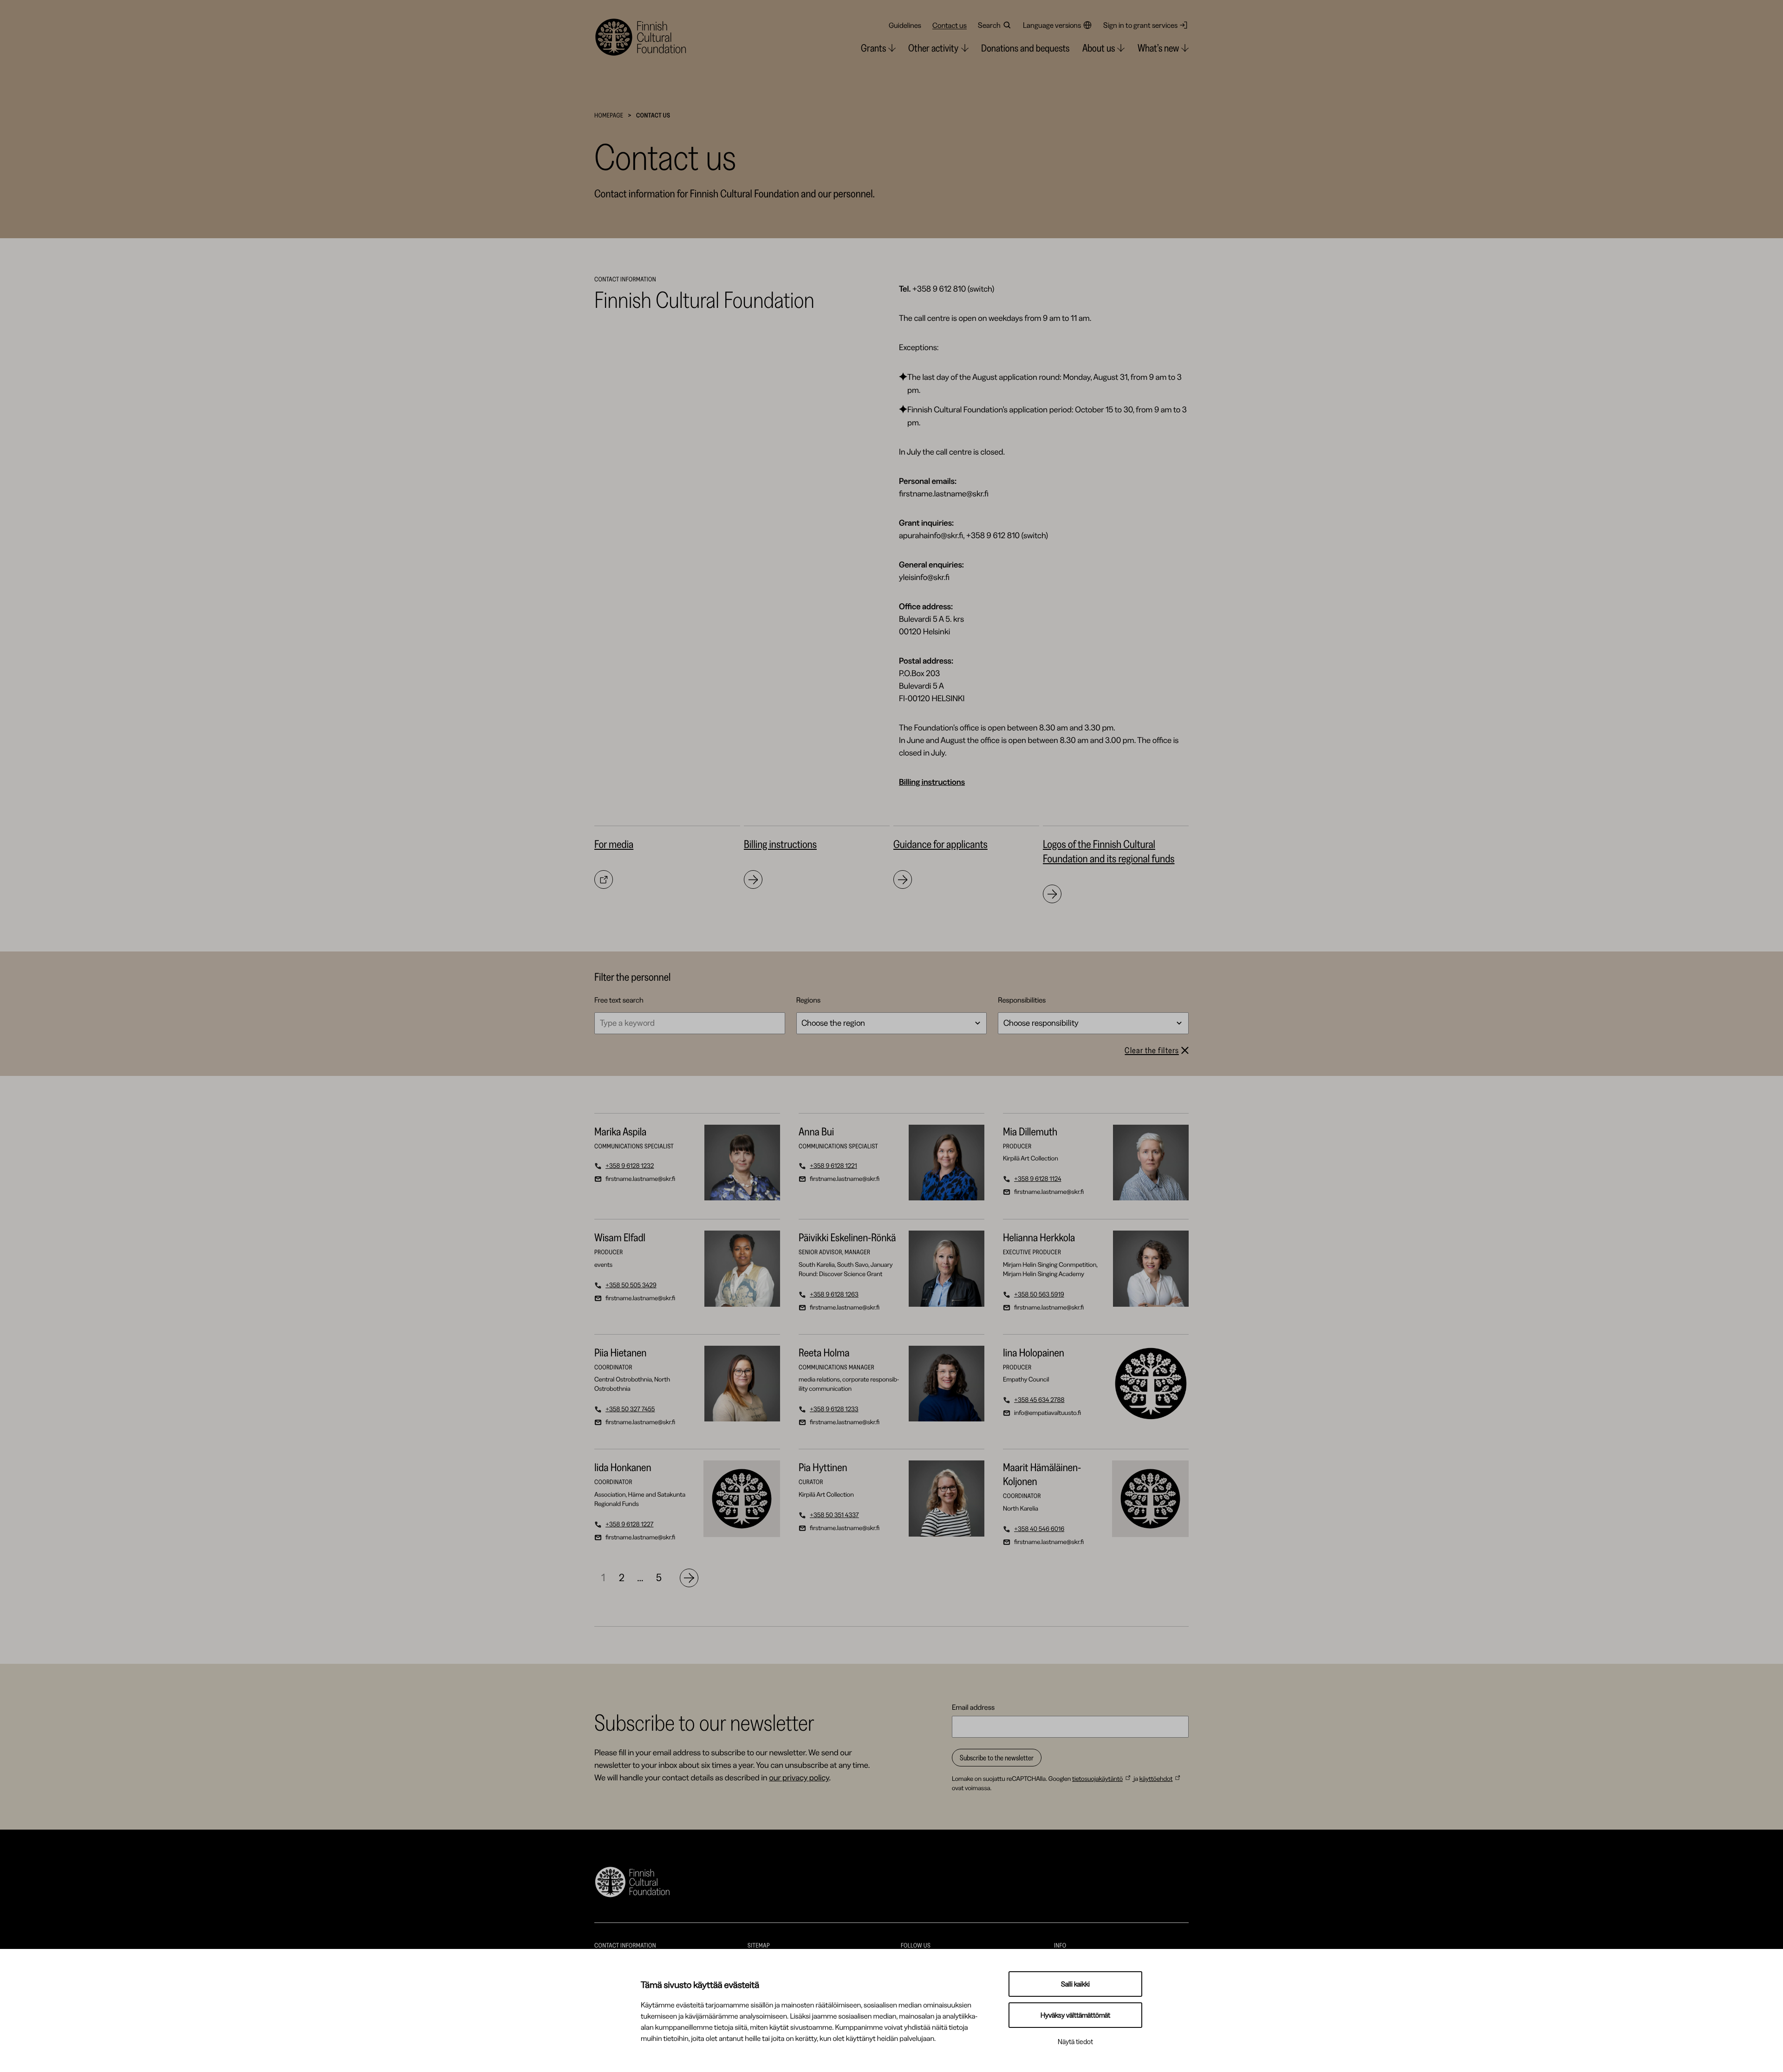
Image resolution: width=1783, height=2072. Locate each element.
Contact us (950, 25)
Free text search (619, 1000)
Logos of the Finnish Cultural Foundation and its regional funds (1109, 851)
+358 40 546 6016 (1034, 1529)
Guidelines (905, 25)
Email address (973, 1707)
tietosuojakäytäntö (1097, 1779)
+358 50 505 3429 (625, 1285)
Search (989, 25)
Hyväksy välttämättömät (1075, 2015)
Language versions (1052, 25)
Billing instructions (780, 844)
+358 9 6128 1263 (829, 1294)
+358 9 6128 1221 (828, 1166)
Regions (809, 1000)
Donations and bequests (1025, 48)
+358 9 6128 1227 (624, 1524)
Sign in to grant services (1140, 25)
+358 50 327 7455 (625, 1409)
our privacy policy (799, 1778)
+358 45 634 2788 (1034, 1400)
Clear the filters (1152, 1050)
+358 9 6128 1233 (829, 1409)
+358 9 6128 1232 (624, 1166)
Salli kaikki (1075, 1984)
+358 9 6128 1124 (1032, 1179)
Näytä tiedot (1075, 2042)
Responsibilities (1022, 1000)
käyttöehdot (1156, 1779)
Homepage (609, 115)
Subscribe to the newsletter (997, 1758)
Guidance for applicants (940, 844)
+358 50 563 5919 (1034, 1294)
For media (614, 844)
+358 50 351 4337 (829, 1515)
